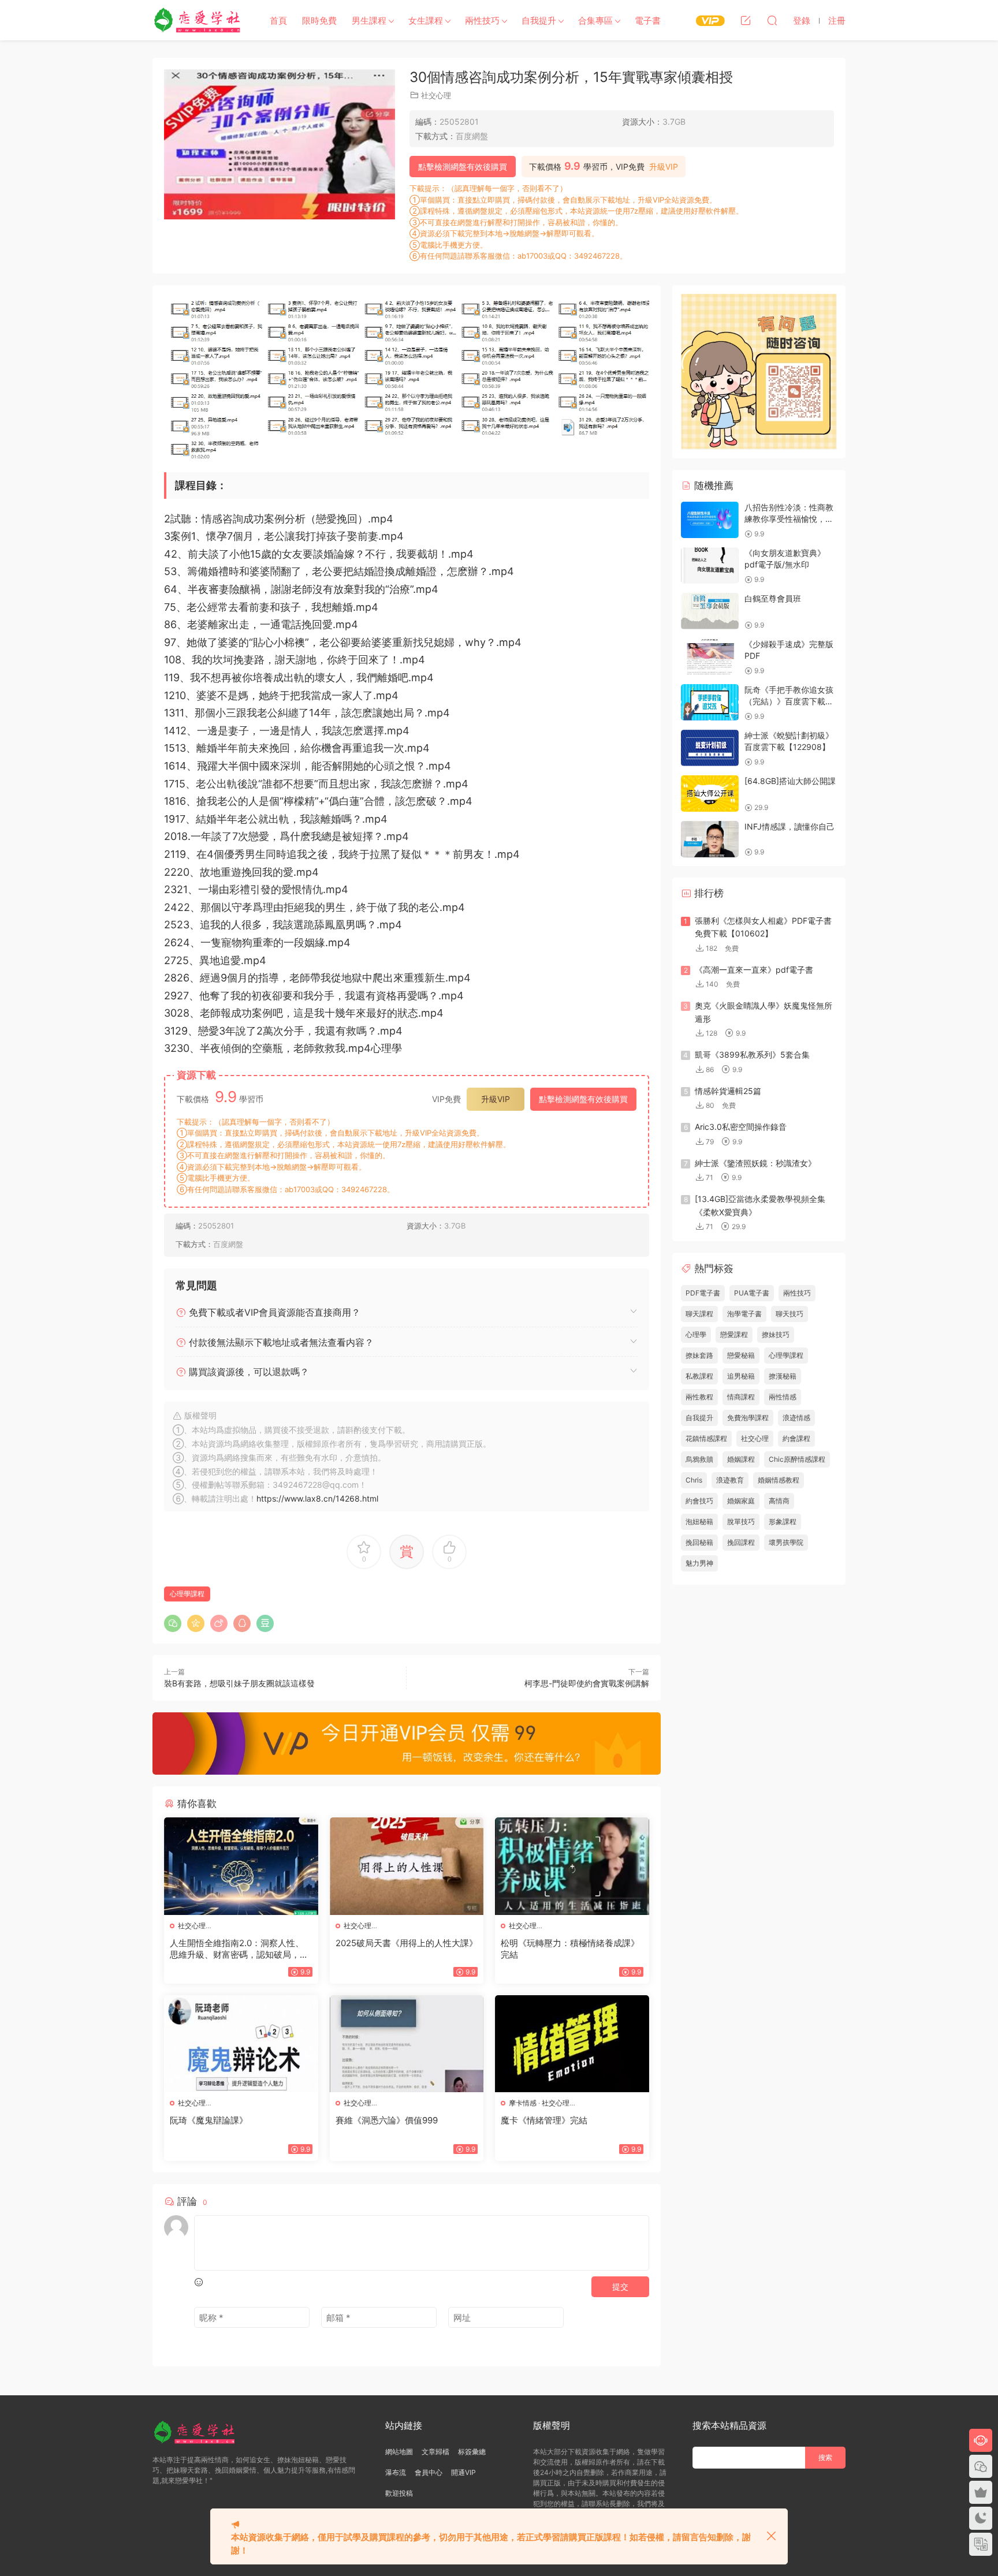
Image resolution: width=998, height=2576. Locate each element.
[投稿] (746, 20)
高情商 (779, 1501)
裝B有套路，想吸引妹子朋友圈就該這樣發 (239, 1683)
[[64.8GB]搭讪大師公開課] (710, 794)
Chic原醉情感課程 (797, 1459)
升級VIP (664, 167)
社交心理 (436, 95)
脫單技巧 (741, 1522)
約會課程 (796, 1438)
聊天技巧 (790, 1314)
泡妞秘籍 (699, 1522)
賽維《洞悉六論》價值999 (387, 2120)
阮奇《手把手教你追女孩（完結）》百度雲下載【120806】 (789, 701)
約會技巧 (699, 1501)
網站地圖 (399, 2452)
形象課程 (783, 1522)
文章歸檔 (435, 2452)
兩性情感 (783, 1397)
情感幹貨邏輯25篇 (728, 1091)
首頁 (278, 20)
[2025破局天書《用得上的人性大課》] (407, 1866)
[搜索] (772, 20)
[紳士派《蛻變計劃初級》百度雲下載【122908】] (710, 748)
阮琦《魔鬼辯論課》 (209, 2120)
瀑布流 (396, 2472)
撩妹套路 (699, 1355)
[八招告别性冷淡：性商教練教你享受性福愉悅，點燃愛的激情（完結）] (710, 520)
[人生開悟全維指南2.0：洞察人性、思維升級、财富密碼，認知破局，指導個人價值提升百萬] (241, 1866)
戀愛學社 (199, 20)
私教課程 (699, 1376)
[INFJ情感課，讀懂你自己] (710, 839)
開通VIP (463, 2472)
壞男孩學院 (786, 1542)
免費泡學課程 (748, 1418)
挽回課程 (741, 1542)
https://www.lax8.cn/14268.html (317, 1498)
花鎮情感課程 (706, 1438)
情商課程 (741, 1397)
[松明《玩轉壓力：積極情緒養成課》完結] (572, 1866)
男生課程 (369, 20)
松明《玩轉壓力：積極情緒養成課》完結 (570, 1949)
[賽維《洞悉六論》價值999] (407, 2044)
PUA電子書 (752, 1293)
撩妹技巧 (776, 1334)
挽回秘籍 (699, 1542)
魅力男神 (699, 1563)
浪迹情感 (796, 1418)
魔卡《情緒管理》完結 (544, 2120)
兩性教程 (699, 1397)
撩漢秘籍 (783, 1376)
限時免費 (319, 20)
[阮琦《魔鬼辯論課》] (241, 2044)
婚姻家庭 (741, 1501)
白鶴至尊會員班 (773, 598)
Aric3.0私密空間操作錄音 (741, 1127)
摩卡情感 (523, 2103)
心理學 (696, 1334)
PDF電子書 (703, 1293)
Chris (694, 1480)
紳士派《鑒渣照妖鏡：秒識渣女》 (755, 1163)
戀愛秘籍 (741, 1355)
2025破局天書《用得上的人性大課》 (407, 1943)
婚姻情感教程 (779, 1480)
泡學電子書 (744, 1314)
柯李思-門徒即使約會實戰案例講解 (587, 1683)
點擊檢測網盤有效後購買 (463, 167)
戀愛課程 (734, 1334)
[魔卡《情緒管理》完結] (572, 2044)
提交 (620, 2286)
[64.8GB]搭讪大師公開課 (790, 781)
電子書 (648, 20)
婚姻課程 (741, 1459)
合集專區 (595, 20)
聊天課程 (699, 1314)
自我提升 (539, 20)
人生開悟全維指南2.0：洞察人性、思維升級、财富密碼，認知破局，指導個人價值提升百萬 (239, 1949)
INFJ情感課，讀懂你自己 (790, 826)
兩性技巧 (482, 20)
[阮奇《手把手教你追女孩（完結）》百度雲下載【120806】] (710, 702)
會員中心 (429, 2472)
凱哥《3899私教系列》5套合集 (752, 1054)
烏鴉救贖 (699, 1459)
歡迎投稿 (399, 2493)
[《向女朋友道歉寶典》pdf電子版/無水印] (710, 565)
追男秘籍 (741, 1376)
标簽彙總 (472, 2452)
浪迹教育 (730, 1480)
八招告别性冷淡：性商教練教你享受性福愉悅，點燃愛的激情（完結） (789, 518)
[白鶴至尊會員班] (710, 611)
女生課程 (426, 20)
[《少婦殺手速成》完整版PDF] (710, 657)
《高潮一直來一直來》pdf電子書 (754, 970)
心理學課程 (187, 1594)
